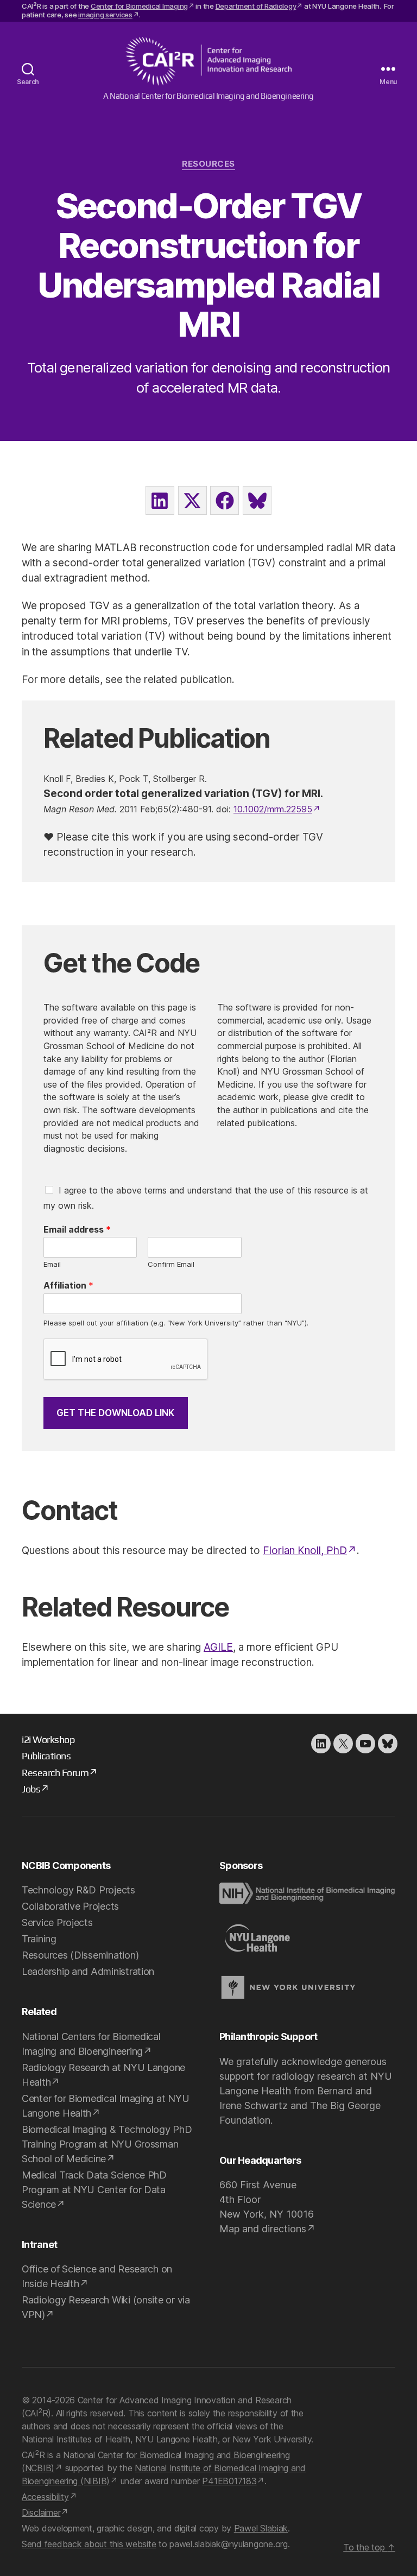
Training (39, 1939)
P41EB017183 (229, 2481)
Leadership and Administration (88, 1971)
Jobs (31, 1789)
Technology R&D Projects (78, 1890)
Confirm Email (171, 1264)
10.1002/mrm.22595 (273, 809)
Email (52, 1264)
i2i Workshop (48, 1740)
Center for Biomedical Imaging (139, 6)
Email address (77, 1229)
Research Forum (55, 1773)
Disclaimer (41, 2512)
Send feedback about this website (89, 2544)
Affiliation (68, 1285)
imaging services (105, 15)
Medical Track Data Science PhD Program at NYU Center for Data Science (94, 2190)
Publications (46, 1756)
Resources (208, 164)
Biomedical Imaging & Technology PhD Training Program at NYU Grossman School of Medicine (107, 2144)
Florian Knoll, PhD (305, 1551)
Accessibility (45, 2497)
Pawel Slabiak (261, 2528)
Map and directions (263, 2229)
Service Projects (57, 1922)
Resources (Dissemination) (80, 1955)
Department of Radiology (256, 6)
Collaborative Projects (70, 1906)
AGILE (218, 1647)
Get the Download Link (115, 1413)
